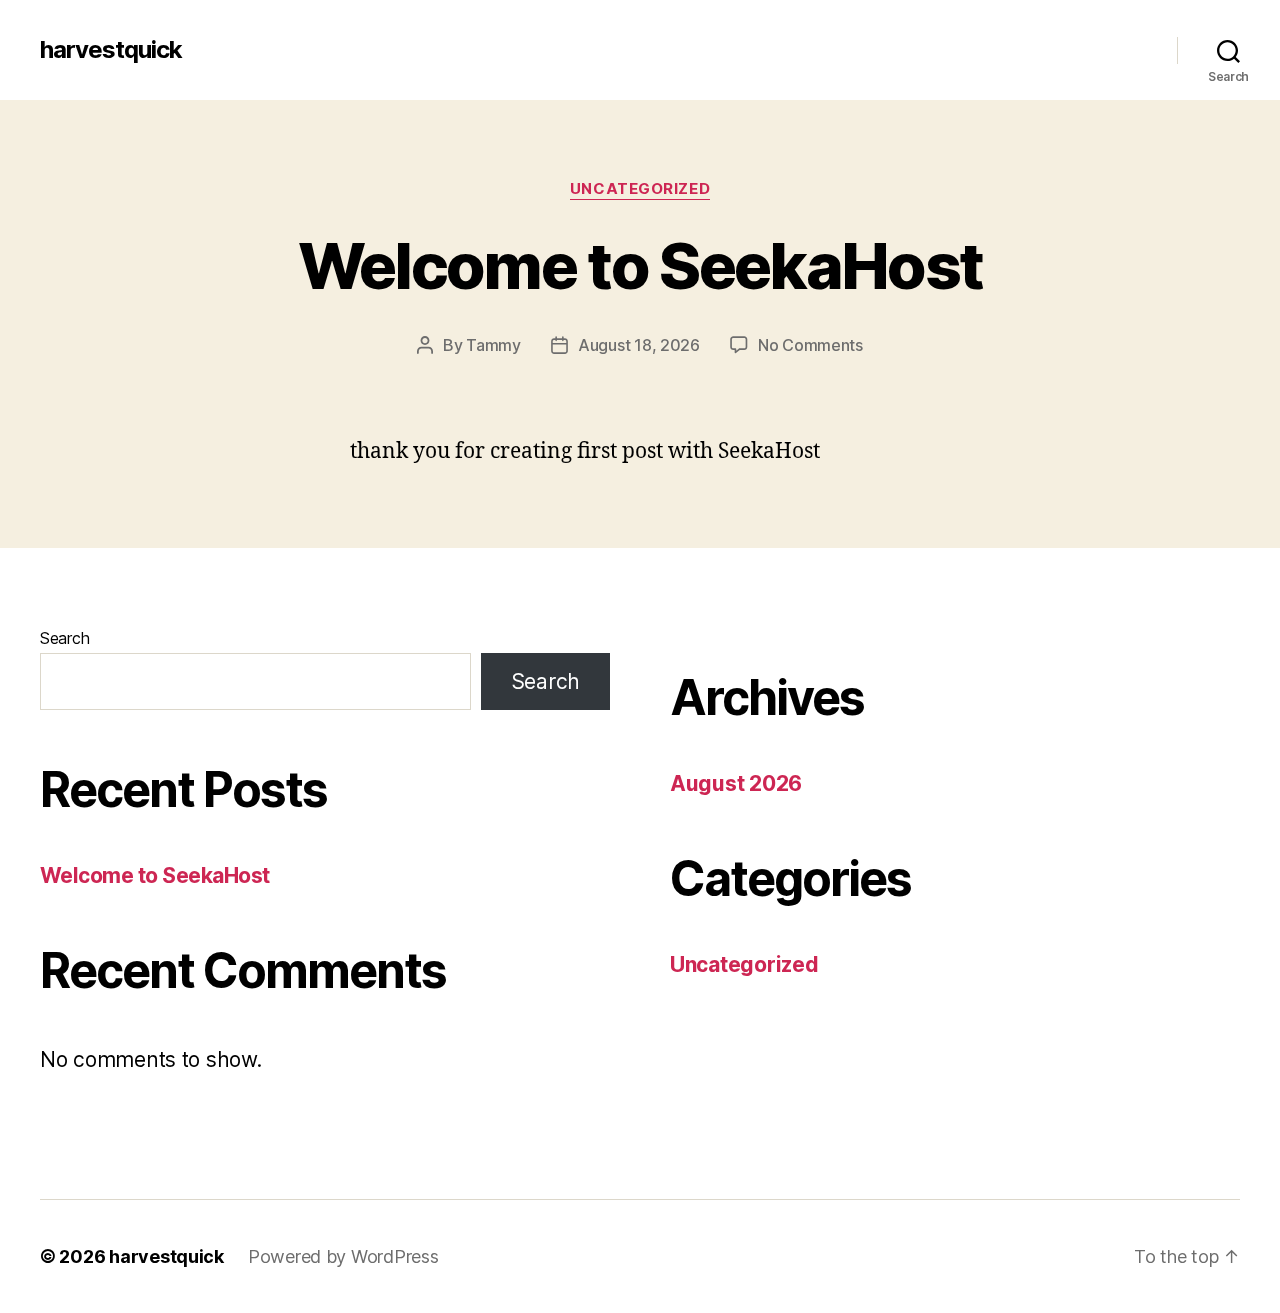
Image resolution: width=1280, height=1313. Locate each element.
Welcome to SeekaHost (640, 265)
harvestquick (111, 50)
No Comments (810, 345)
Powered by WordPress (343, 1256)
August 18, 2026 (639, 345)
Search (64, 638)
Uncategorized (640, 189)
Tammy (493, 345)
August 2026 (736, 783)
